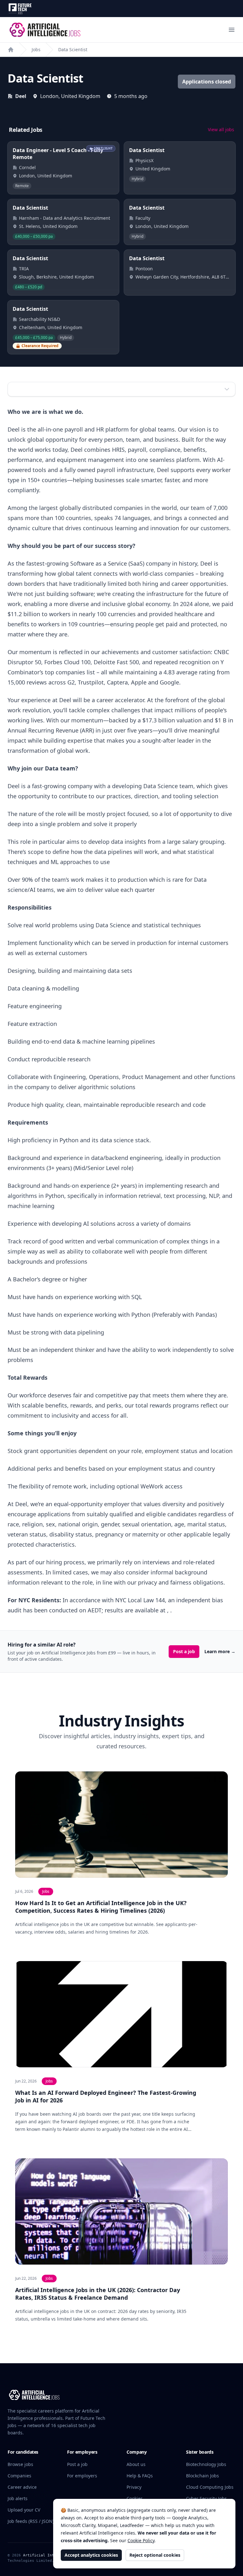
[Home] (11, 50)
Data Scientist (73, 49)
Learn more (220, 1651)
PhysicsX (144, 160)
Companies (19, 2476)
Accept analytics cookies (91, 2555)
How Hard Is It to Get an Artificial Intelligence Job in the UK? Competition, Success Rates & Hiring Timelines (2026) (101, 1907)
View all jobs (221, 129)
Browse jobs (20, 2464)
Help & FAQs (140, 2476)
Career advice (22, 2487)
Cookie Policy (141, 2540)
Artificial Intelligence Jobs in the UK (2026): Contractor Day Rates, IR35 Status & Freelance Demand (98, 2294)
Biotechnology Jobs (206, 2464)
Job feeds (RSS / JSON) (31, 2521)
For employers (82, 2476)
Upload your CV (24, 2510)
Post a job (184, 1651)
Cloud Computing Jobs (210, 2487)
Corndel (27, 167)
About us (136, 2464)
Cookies (135, 2498)
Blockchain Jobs (202, 2476)
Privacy (134, 2487)
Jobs (36, 49)
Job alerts (18, 2498)
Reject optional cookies (155, 2555)
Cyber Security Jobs (206, 2498)
